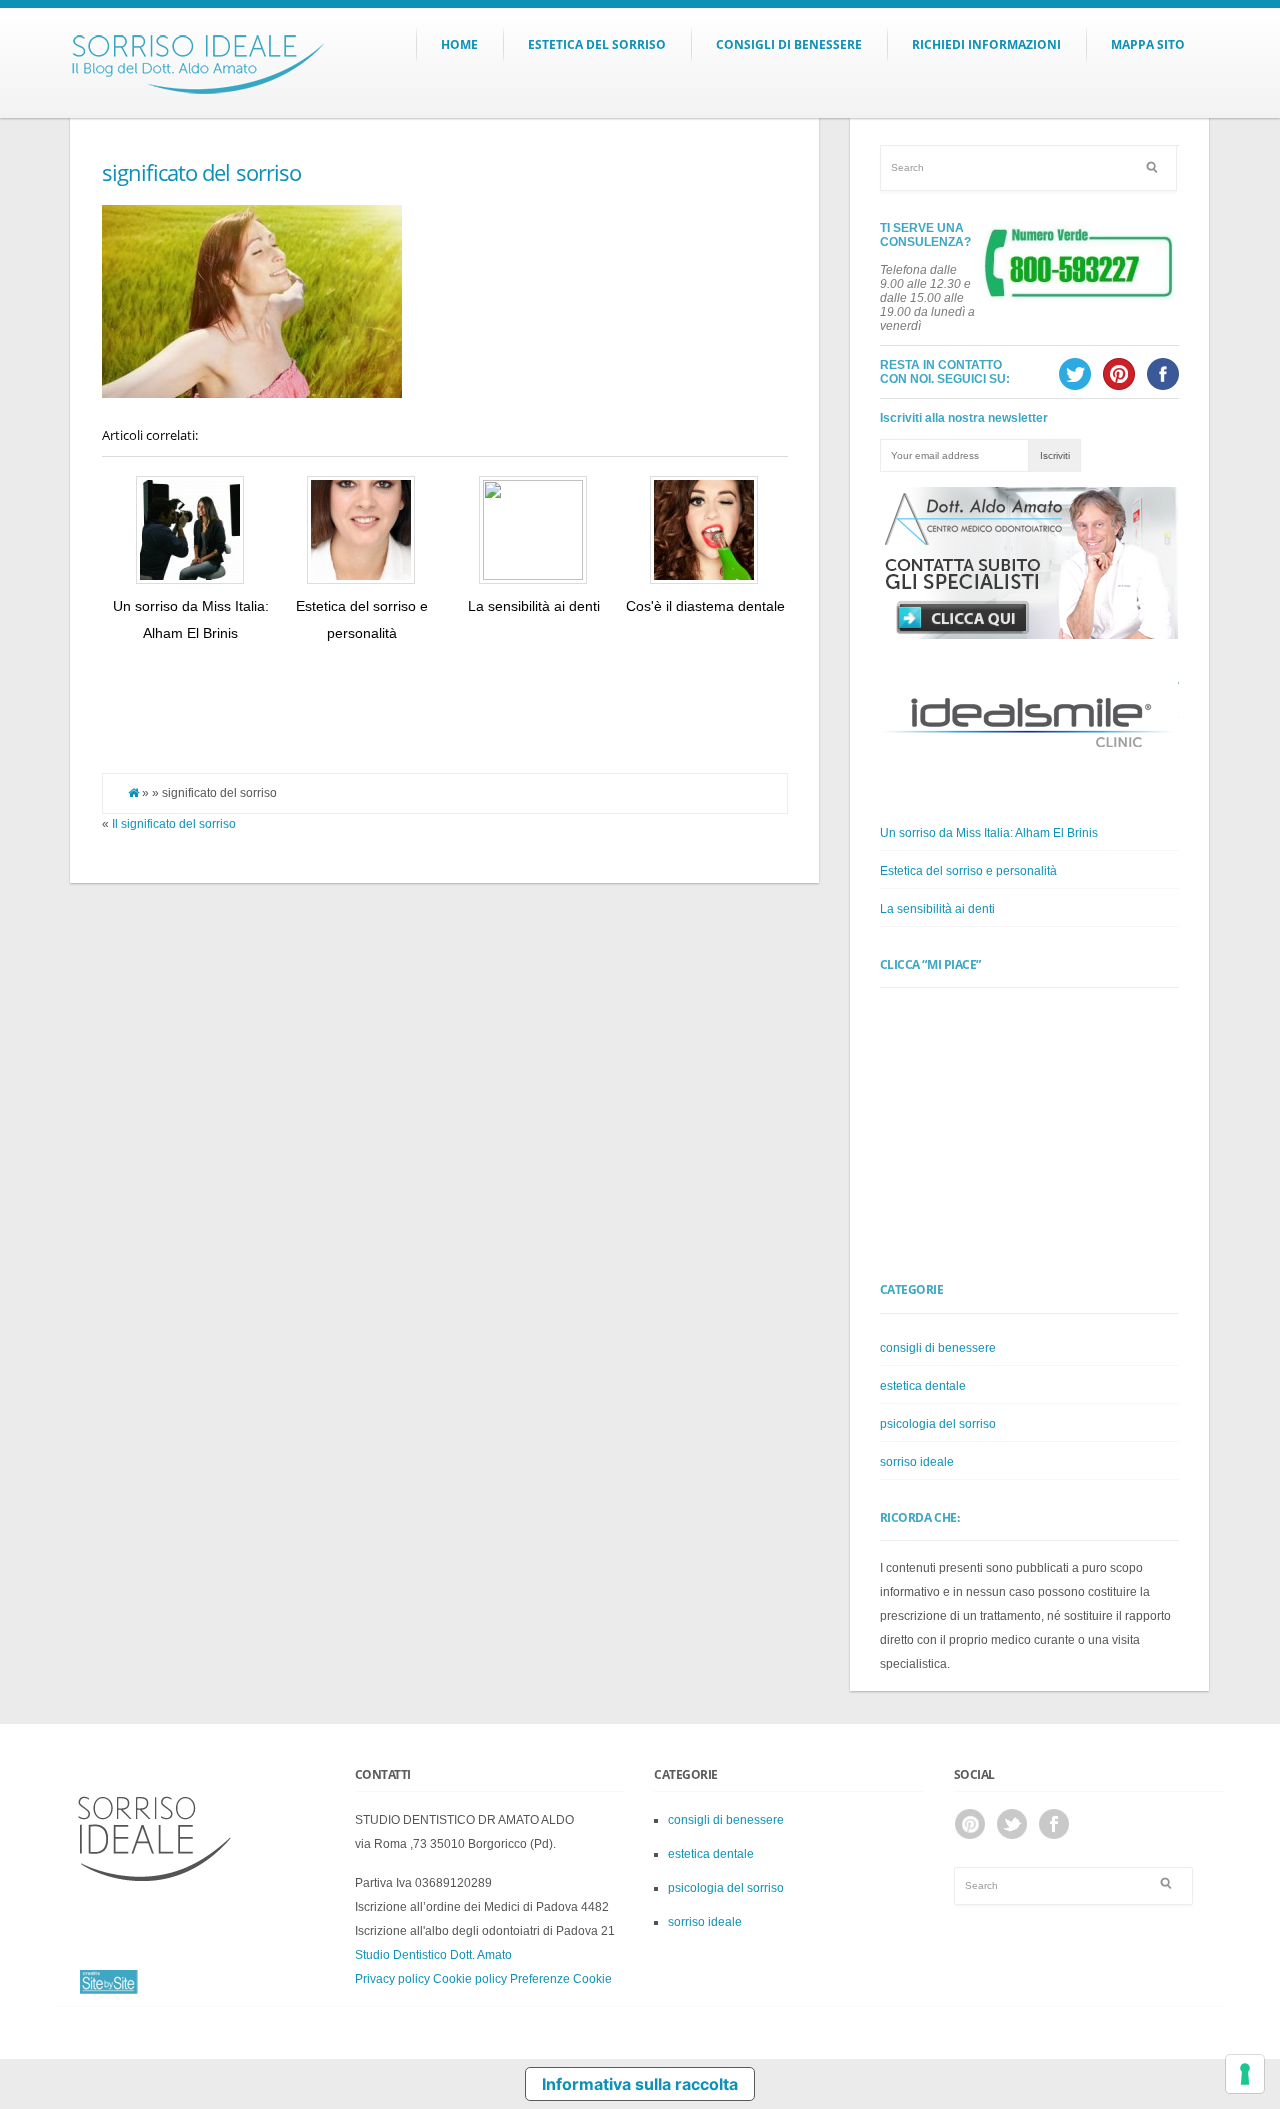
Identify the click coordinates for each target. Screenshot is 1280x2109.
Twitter (1012, 1824)
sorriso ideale (917, 1462)
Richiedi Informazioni (986, 44)
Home (459, 44)
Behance (970, 1824)
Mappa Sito (1148, 44)
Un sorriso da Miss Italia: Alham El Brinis (989, 833)
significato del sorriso (202, 172)
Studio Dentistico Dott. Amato (433, 1955)
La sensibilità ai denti (534, 606)
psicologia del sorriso (938, 1424)
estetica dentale (923, 1386)
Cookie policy (470, 1979)
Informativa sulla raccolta (640, 2084)
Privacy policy (392, 1979)
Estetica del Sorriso (597, 44)
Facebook (1054, 1824)
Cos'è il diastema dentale (705, 606)
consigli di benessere (938, 1348)
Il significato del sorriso (174, 824)
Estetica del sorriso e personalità (968, 871)
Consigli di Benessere (789, 44)
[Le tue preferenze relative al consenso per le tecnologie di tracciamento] (1245, 2074)
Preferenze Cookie (561, 1979)
